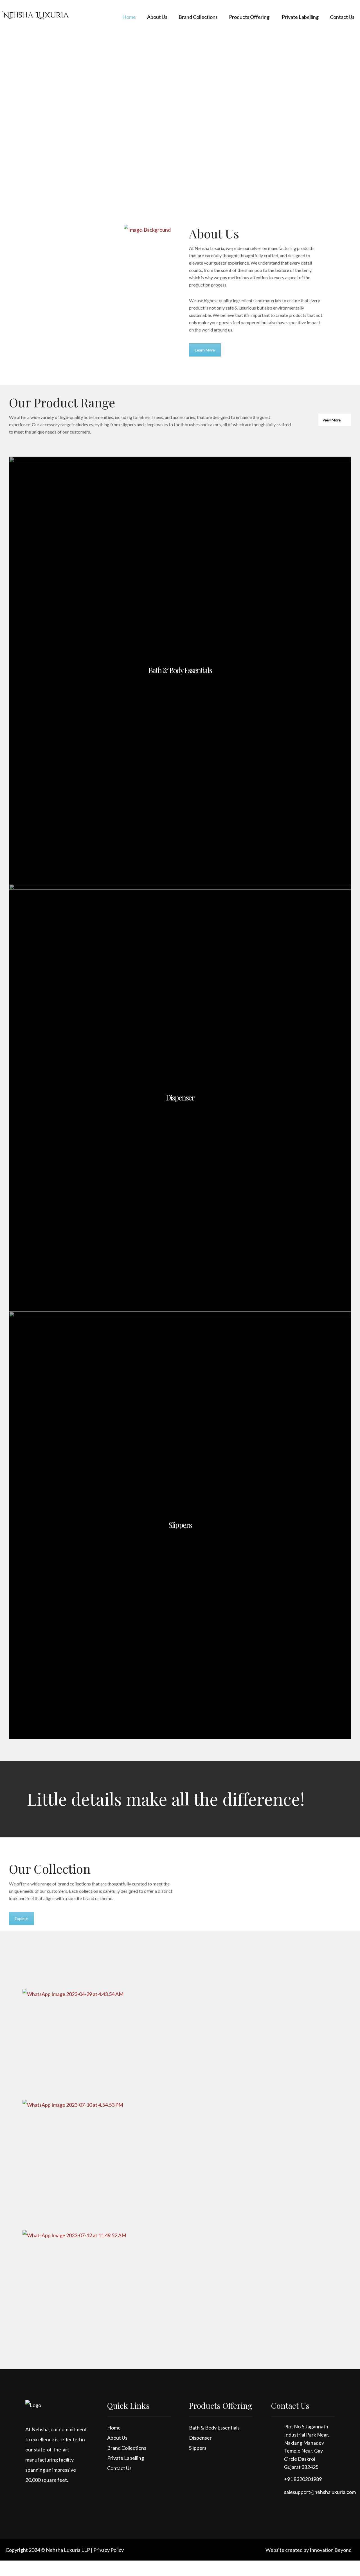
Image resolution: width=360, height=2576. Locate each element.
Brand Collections (127, 2448)
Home (114, 2428)
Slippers (198, 2448)
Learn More (205, 350)
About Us (117, 2438)
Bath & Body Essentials (214, 2428)
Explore (22, 1919)
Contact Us (119, 2468)
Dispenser (200, 2438)
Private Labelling (126, 2458)
